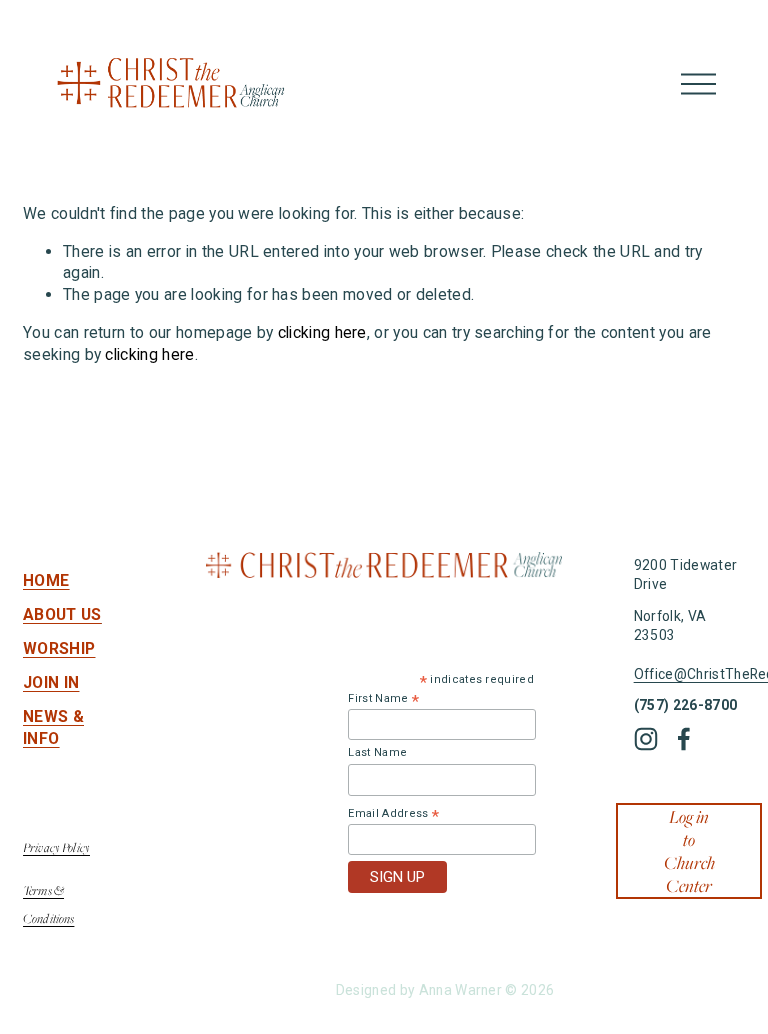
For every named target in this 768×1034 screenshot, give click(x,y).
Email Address (393, 814)
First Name (383, 699)
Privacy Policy (56, 847)
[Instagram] (646, 739)
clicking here (322, 332)
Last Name (377, 752)
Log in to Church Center (689, 851)
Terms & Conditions (48, 904)
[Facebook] (684, 739)
